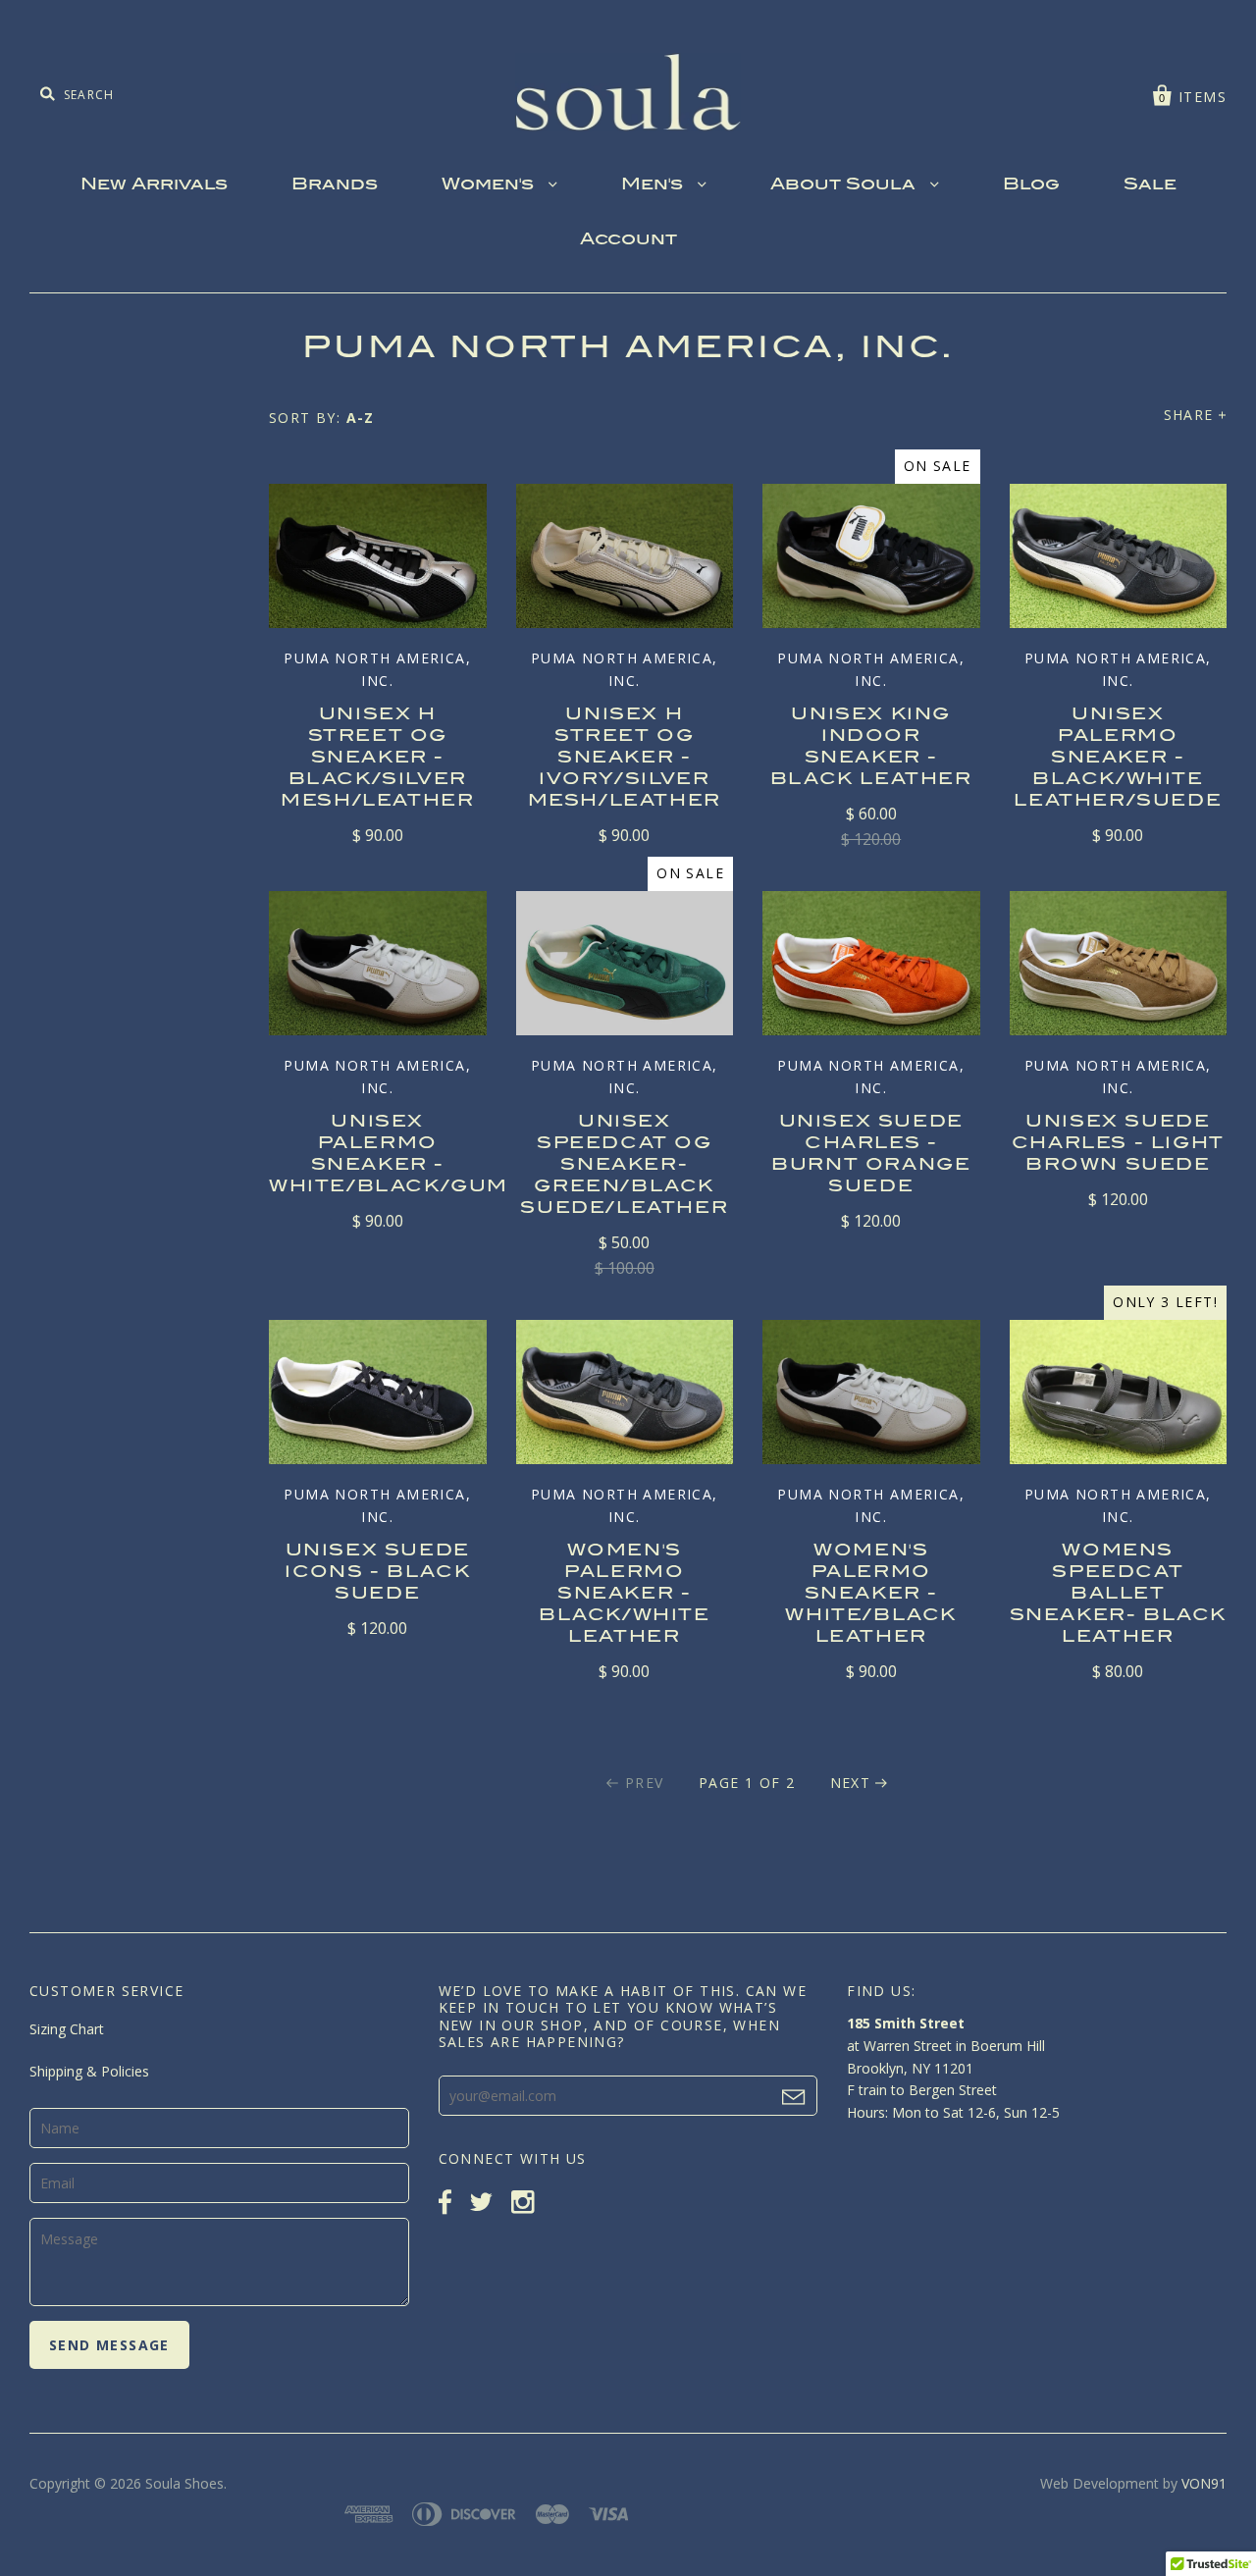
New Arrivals (154, 185)
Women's (490, 185)
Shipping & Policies (89, 2071)
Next (851, 1783)
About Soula (845, 185)
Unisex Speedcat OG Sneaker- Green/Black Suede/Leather (624, 1166)
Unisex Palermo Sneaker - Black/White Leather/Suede (1118, 759)
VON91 (1204, 2483)
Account (628, 240)
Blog (1031, 185)
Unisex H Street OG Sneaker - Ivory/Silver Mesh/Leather (625, 759)
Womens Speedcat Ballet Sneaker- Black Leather (1118, 1595)
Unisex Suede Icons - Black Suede (377, 1573)
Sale (1150, 185)
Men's (654, 185)
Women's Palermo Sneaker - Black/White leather (625, 1595)
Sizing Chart (67, 2029)
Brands (335, 185)
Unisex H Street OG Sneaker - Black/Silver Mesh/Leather (377, 759)
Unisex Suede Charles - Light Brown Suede (1118, 1144)
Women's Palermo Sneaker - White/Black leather (871, 1595)
